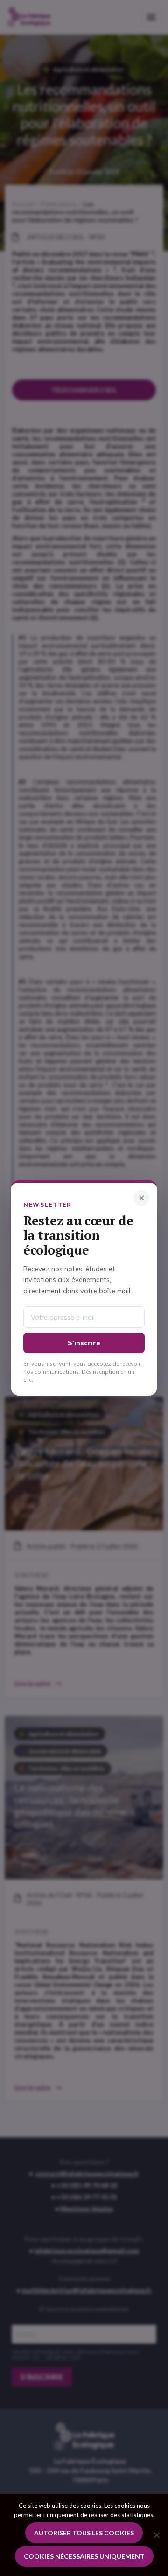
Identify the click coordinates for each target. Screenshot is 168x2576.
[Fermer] (141, 1198)
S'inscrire (84, 1343)
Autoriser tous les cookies (84, 2533)
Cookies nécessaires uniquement (84, 2556)
